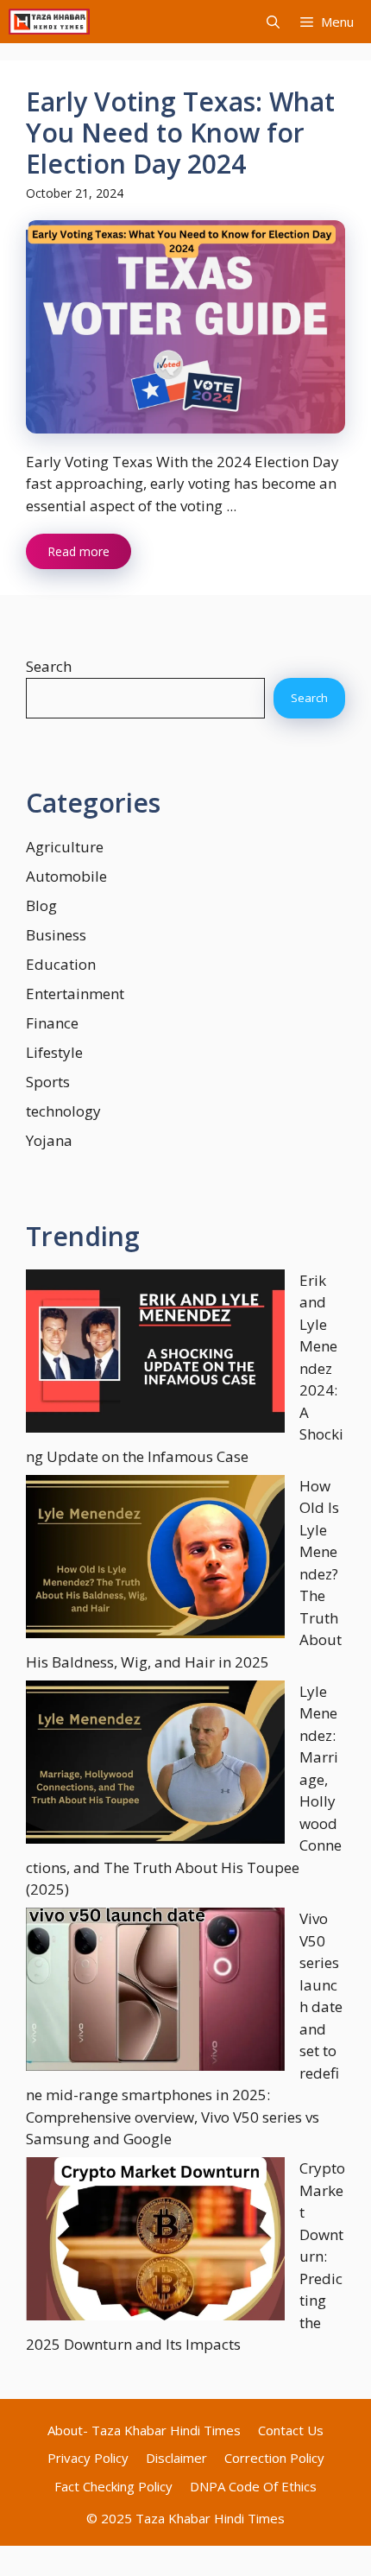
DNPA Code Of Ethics (253, 2486)
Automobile (66, 876)
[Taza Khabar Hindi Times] (49, 22)
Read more (79, 551)
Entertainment (75, 994)
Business (56, 935)
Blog (41, 905)
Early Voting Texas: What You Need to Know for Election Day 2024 (180, 133)
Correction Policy (274, 2458)
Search (49, 666)
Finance (52, 1023)
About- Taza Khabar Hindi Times (144, 2430)
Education (61, 964)
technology (63, 1111)
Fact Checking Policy (113, 2486)
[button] (273, 22)
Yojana (49, 1140)
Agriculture (65, 847)
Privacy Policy (88, 2458)
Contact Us (291, 2430)
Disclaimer (176, 2458)
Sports (48, 1082)
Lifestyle (54, 1052)
